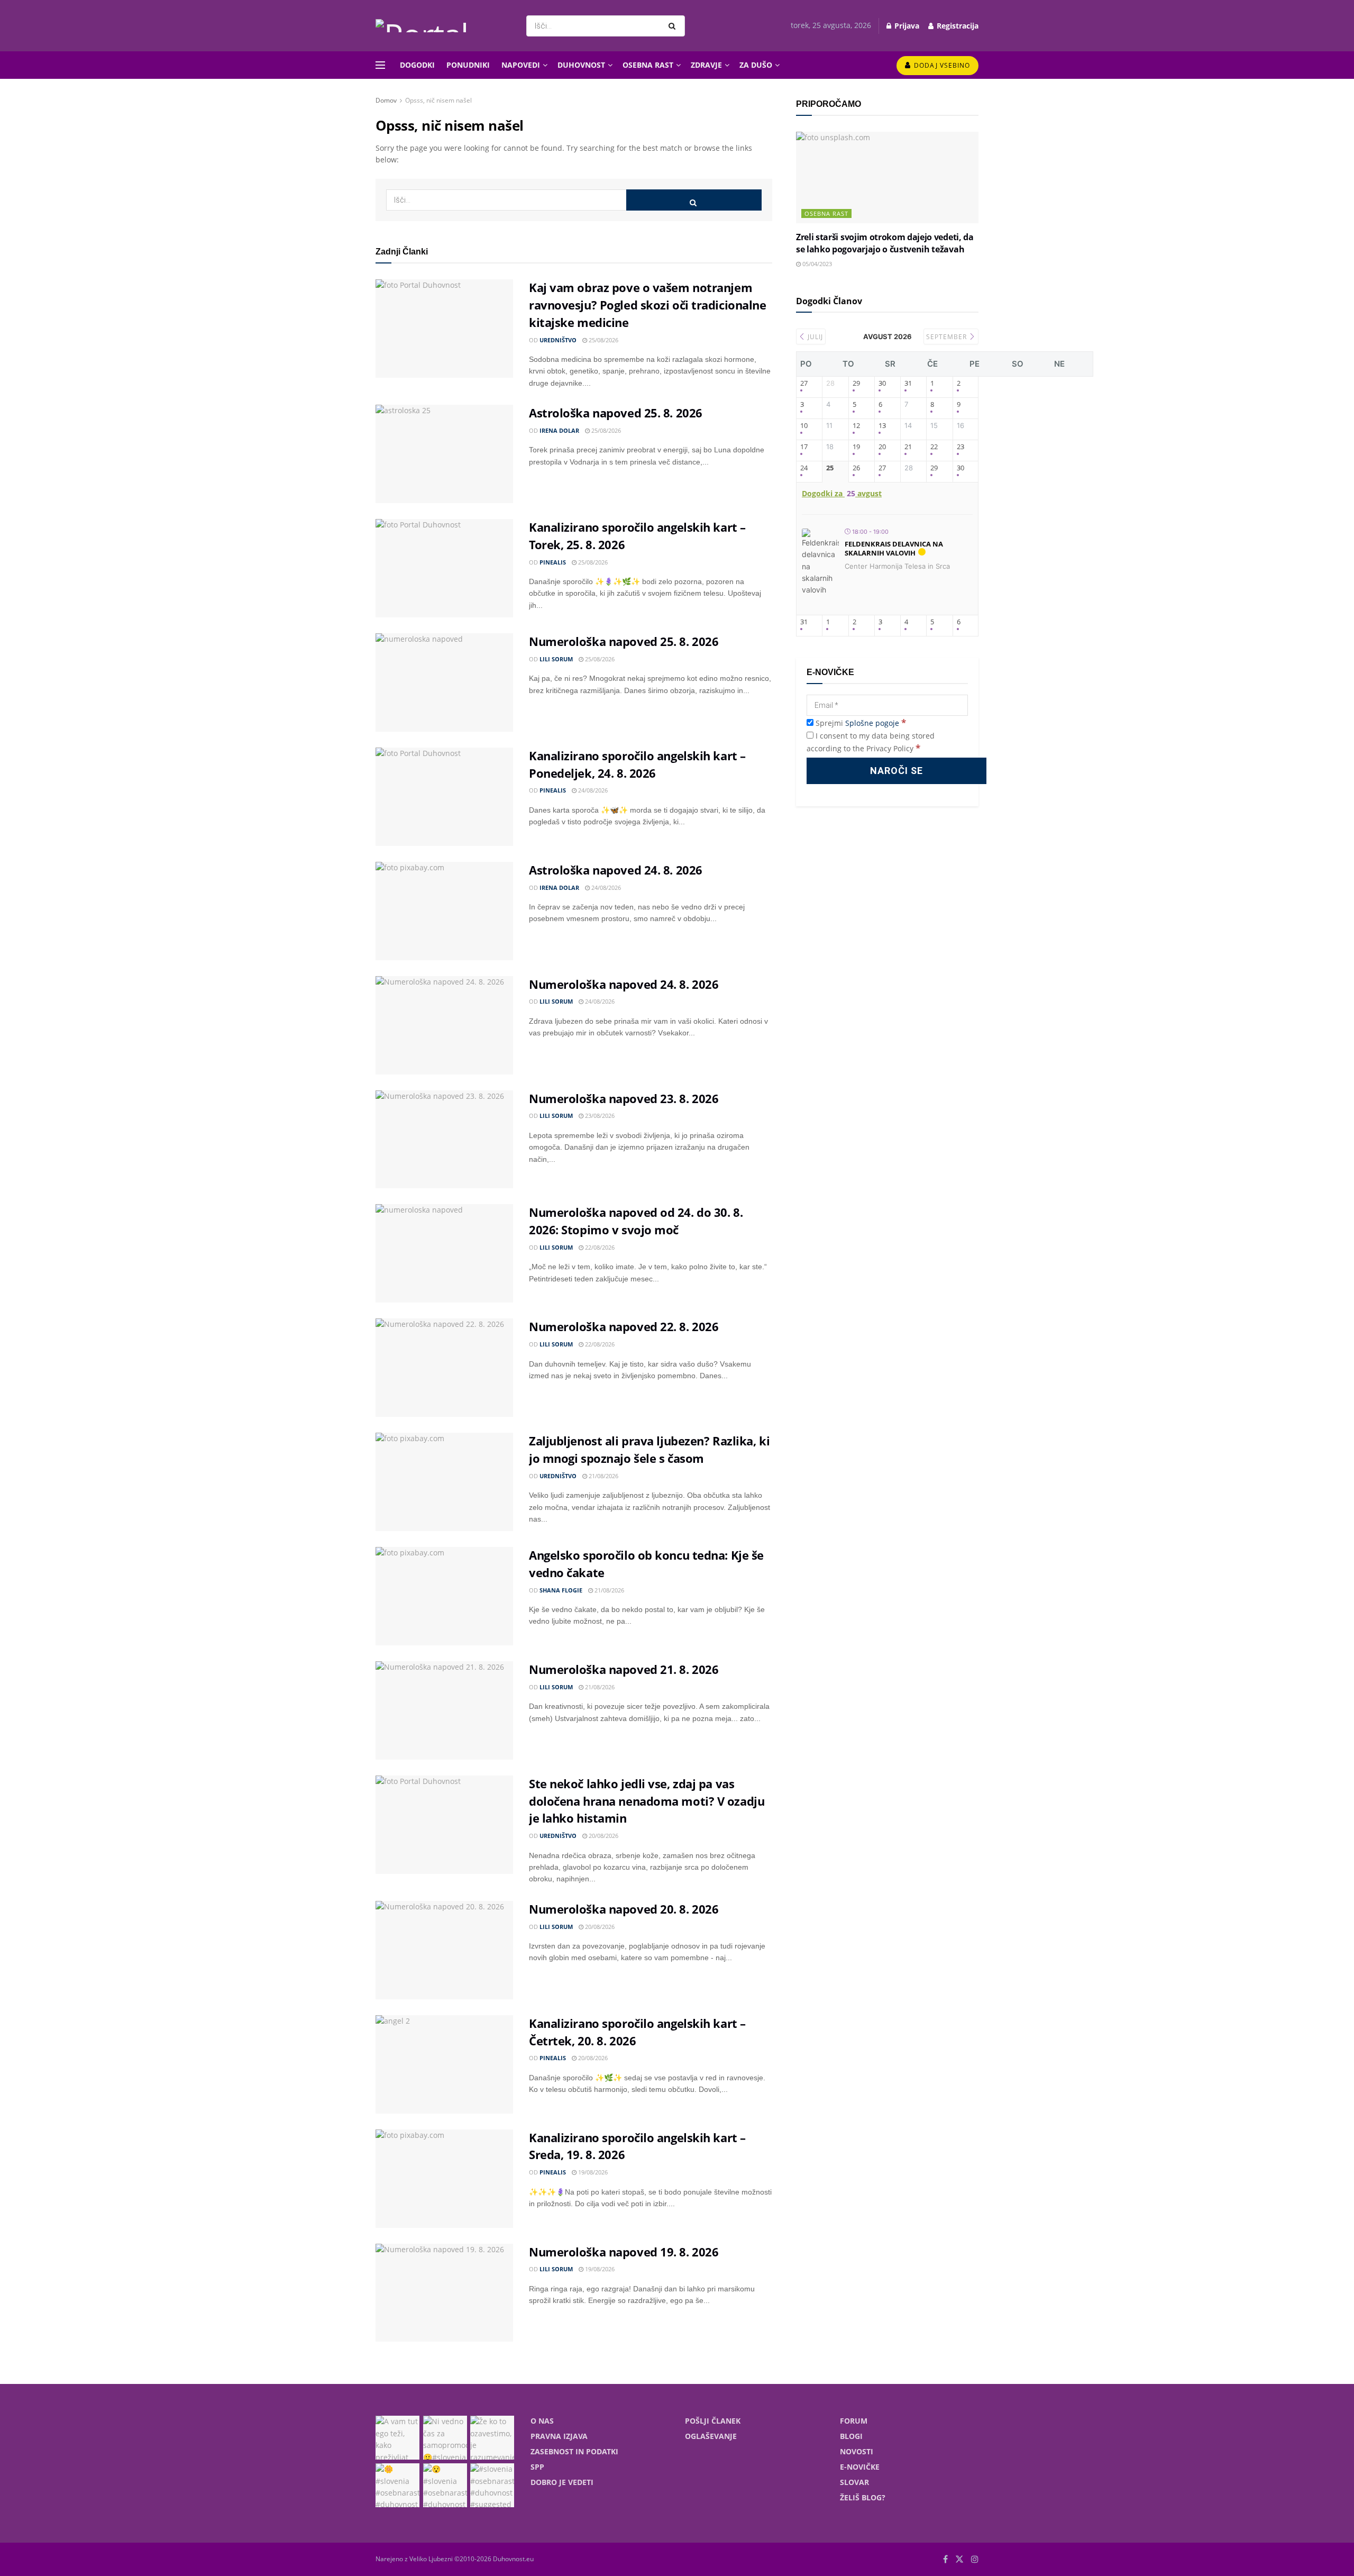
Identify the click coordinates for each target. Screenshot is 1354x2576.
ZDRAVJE (706, 65)
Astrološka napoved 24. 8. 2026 (616, 870)
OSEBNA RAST (648, 65)
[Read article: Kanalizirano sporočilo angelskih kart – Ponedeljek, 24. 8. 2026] (444, 797)
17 (804, 447)
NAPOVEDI (521, 65)
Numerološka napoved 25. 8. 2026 (624, 641)
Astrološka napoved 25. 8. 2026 (616, 413)
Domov (386, 100)
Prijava (906, 26)
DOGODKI (417, 65)
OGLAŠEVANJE (711, 2436)
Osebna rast (826, 213)
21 (908, 447)
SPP (537, 2467)
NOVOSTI (857, 2451)
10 (804, 426)
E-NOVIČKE (860, 2467)
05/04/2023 (816, 264)
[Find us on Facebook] (945, 2559)
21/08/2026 (603, 1476)
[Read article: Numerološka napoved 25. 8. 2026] (444, 682)
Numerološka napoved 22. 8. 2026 (624, 1326)
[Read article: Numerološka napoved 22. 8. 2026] (444, 1368)
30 (882, 384)
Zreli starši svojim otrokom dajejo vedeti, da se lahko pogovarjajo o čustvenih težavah (885, 243)
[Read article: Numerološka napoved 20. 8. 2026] (444, 1950)
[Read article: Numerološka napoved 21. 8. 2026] (444, 1710)
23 (960, 447)
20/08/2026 (603, 1836)
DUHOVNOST (581, 65)
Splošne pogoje (872, 723)
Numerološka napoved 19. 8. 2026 (624, 2252)
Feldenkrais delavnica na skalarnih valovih (894, 549)
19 (856, 447)
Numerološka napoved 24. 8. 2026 (624, 984)
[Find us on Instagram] (975, 2559)
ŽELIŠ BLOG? (863, 2497)
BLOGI (851, 2436)
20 (882, 447)
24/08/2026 (592, 790)
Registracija (957, 26)
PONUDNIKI (468, 65)
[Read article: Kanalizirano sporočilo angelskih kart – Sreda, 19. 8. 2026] (444, 2179)
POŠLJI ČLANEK (713, 2421)
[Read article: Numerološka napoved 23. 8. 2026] (444, 1140)
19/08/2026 (592, 2172)
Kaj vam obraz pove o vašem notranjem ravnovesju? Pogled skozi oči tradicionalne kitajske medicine (648, 305)
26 (856, 468)
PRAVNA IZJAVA (559, 2436)
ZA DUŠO (756, 65)
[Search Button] (674, 26)
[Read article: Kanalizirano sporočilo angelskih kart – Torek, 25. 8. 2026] (444, 568)
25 (830, 468)
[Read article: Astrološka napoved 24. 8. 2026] (444, 911)
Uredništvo (558, 340)
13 (882, 426)
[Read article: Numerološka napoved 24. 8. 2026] (444, 1025)
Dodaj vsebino (941, 65)
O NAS (542, 2421)
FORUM (854, 2421)
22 (934, 447)
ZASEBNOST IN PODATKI (574, 2451)
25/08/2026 (603, 340)
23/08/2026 (599, 1116)
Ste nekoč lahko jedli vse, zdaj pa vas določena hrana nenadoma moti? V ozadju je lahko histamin (647, 1801)
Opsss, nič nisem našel (438, 100)
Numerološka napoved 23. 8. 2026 (624, 1098)
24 (804, 468)
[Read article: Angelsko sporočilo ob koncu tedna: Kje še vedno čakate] (444, 1596)
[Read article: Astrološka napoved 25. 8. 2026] (444, 454)
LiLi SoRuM (556, 659)
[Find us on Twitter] (959, 2559)
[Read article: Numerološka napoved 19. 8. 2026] (444, 2293)
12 (856, 426)
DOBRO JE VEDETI (562, 2482)
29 (856, 384)
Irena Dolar (559, 430)
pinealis (553, 562)
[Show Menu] (380, 65)
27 (804, 384)
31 (908, 384)
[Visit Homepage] (442, 26)
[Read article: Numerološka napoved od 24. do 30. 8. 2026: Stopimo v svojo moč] (444, 1253)
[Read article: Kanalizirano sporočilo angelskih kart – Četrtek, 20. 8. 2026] (444, 2064)
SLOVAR (854, 2482)
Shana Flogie (561, 1590)
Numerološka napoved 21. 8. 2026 (624, 1669)
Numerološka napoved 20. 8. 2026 (624, 1909)
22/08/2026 (599, 1247)
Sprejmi (860, 723)
